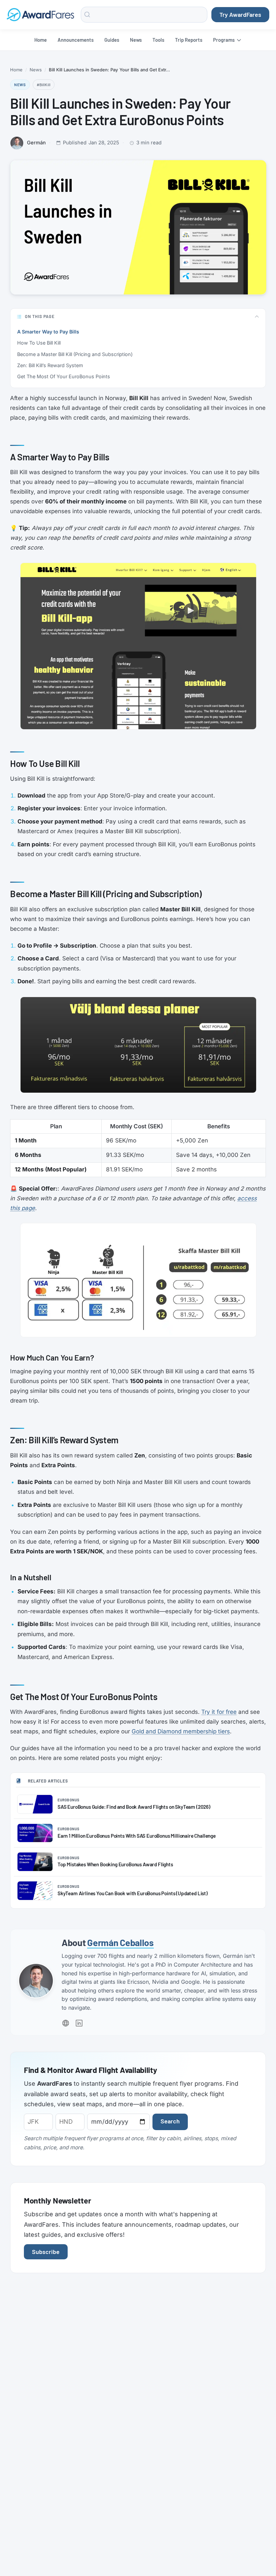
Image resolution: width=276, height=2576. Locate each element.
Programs (224, 40)
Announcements (76, 40)
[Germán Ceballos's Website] (66, 2023)
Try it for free (219, 1712)
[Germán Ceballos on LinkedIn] (79, 2023)
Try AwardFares (240, 14)
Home (41, 40)
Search (170, 2121)
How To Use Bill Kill (39, 343)
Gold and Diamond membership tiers (181, 1731)
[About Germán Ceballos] (36, 1981)
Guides (112, 40)
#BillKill (44, 84)
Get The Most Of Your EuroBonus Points (64, 376)
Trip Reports (189, 40)
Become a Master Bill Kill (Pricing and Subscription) (75, 354)
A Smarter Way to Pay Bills (48, 332)
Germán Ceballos (120, 1942)
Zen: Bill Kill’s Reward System (50, 365)
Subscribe (46, 2252)
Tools (158, 40)
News (136, 40)
